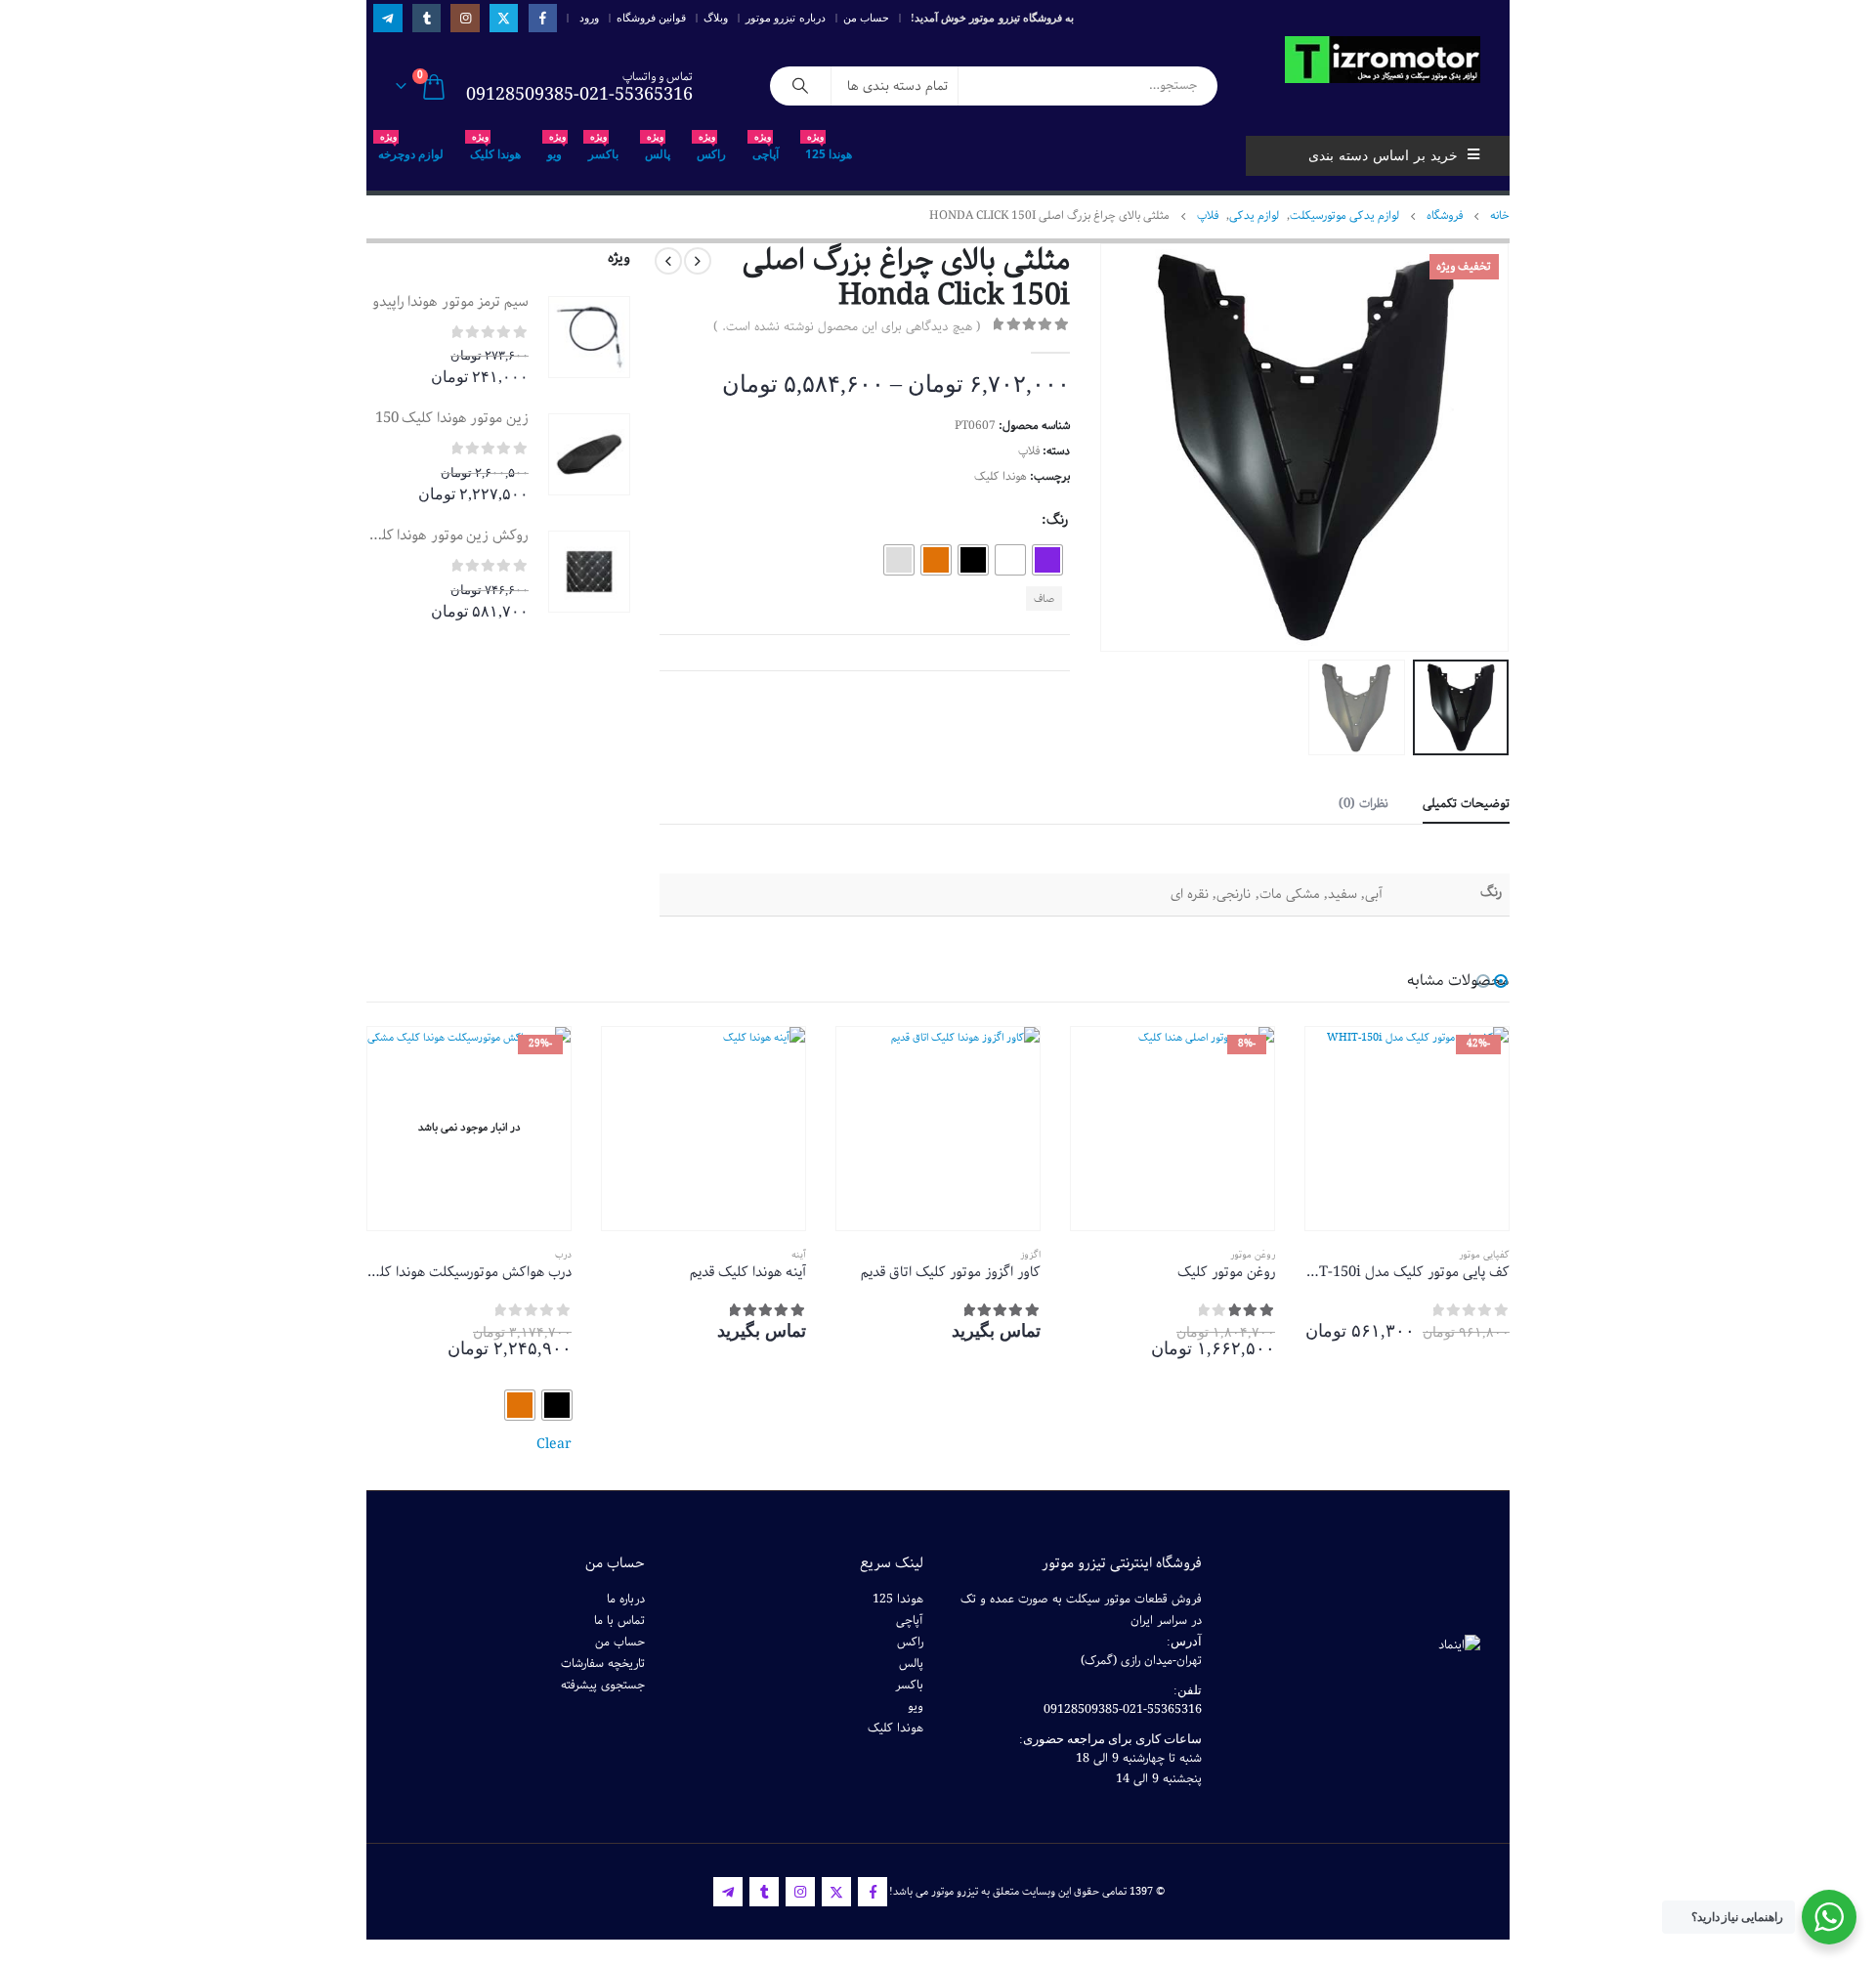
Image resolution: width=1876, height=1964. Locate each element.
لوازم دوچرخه (411, 149)
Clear (554, 1444)
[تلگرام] (387, 18)
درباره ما (626, 1599)
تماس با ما (619, 1621)
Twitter (836, 1892)
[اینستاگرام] (465, 18)
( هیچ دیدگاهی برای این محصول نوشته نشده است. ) (847, 327)
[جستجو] (800, 86)
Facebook (873, 1892)
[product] (589, 337)
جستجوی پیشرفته (603, 1685)
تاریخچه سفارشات (603, 1664)
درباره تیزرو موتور (786, 18)
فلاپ (1029, 451)
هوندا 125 (829, 149)
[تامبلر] (426, 18)
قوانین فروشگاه (651, 18)
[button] (1485, 448)
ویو (556, 149)
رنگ (1057, 520)
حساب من (866, 18)
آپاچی (766, 149)
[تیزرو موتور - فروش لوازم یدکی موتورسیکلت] (1383, 60)
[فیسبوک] (543, 18)
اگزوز (1030, 1255)
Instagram (800, 1892)
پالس (658, 149)
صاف (1044, 598)
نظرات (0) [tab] (1364, 804)
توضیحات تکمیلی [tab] (1466, 804)
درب (563, 1255)
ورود (589, 18)
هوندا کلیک (495, 149)
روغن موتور (1253, 1255)
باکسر (603, 149)
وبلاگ (716, 18)
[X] (504, 18)
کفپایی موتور (1484, 1255)
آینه (799, 1255)
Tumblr (764, 1892)
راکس (711, 149)
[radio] (1047, 560)
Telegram (728, 1892)
